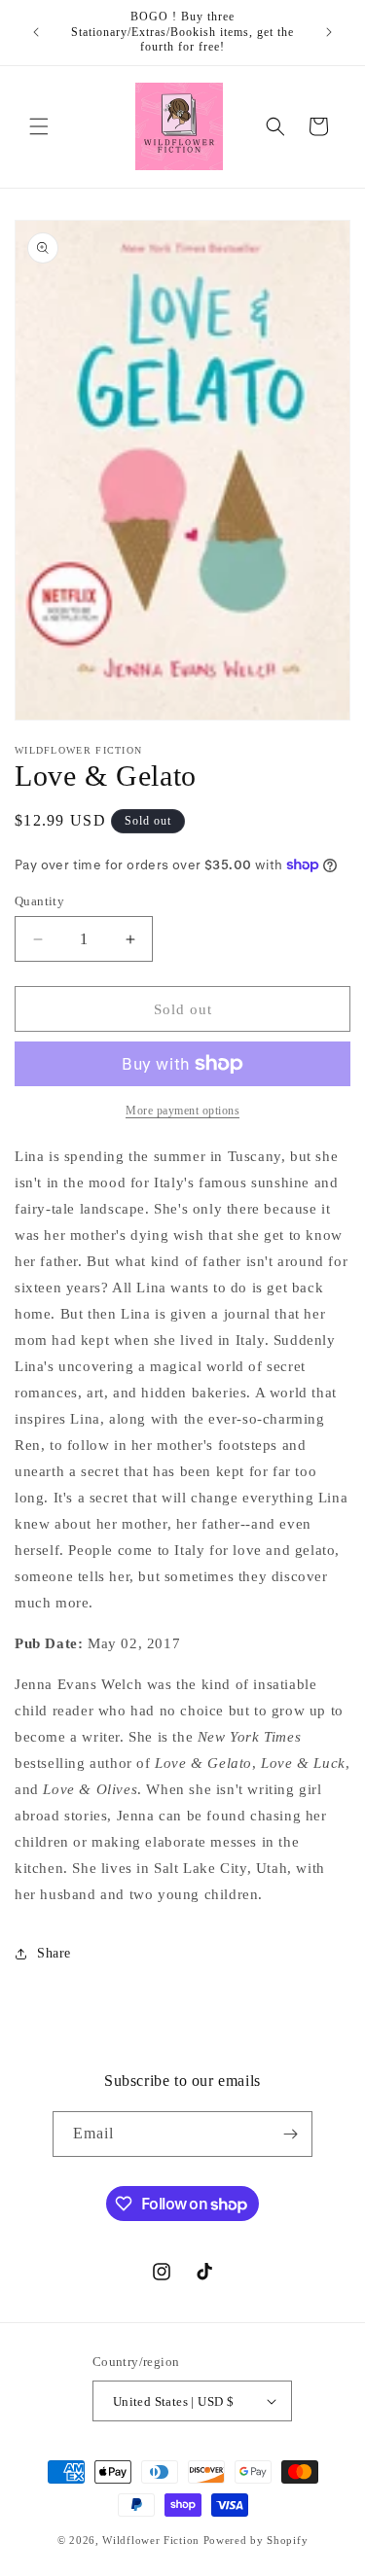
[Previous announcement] (36, 32)
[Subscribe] (290, 2134)
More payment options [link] (182, 1111)
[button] (39, 126)
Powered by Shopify (256, 2540)
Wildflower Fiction (151, 2540)
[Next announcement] (329, 32)
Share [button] (54, 1953)
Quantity (39, 901)
